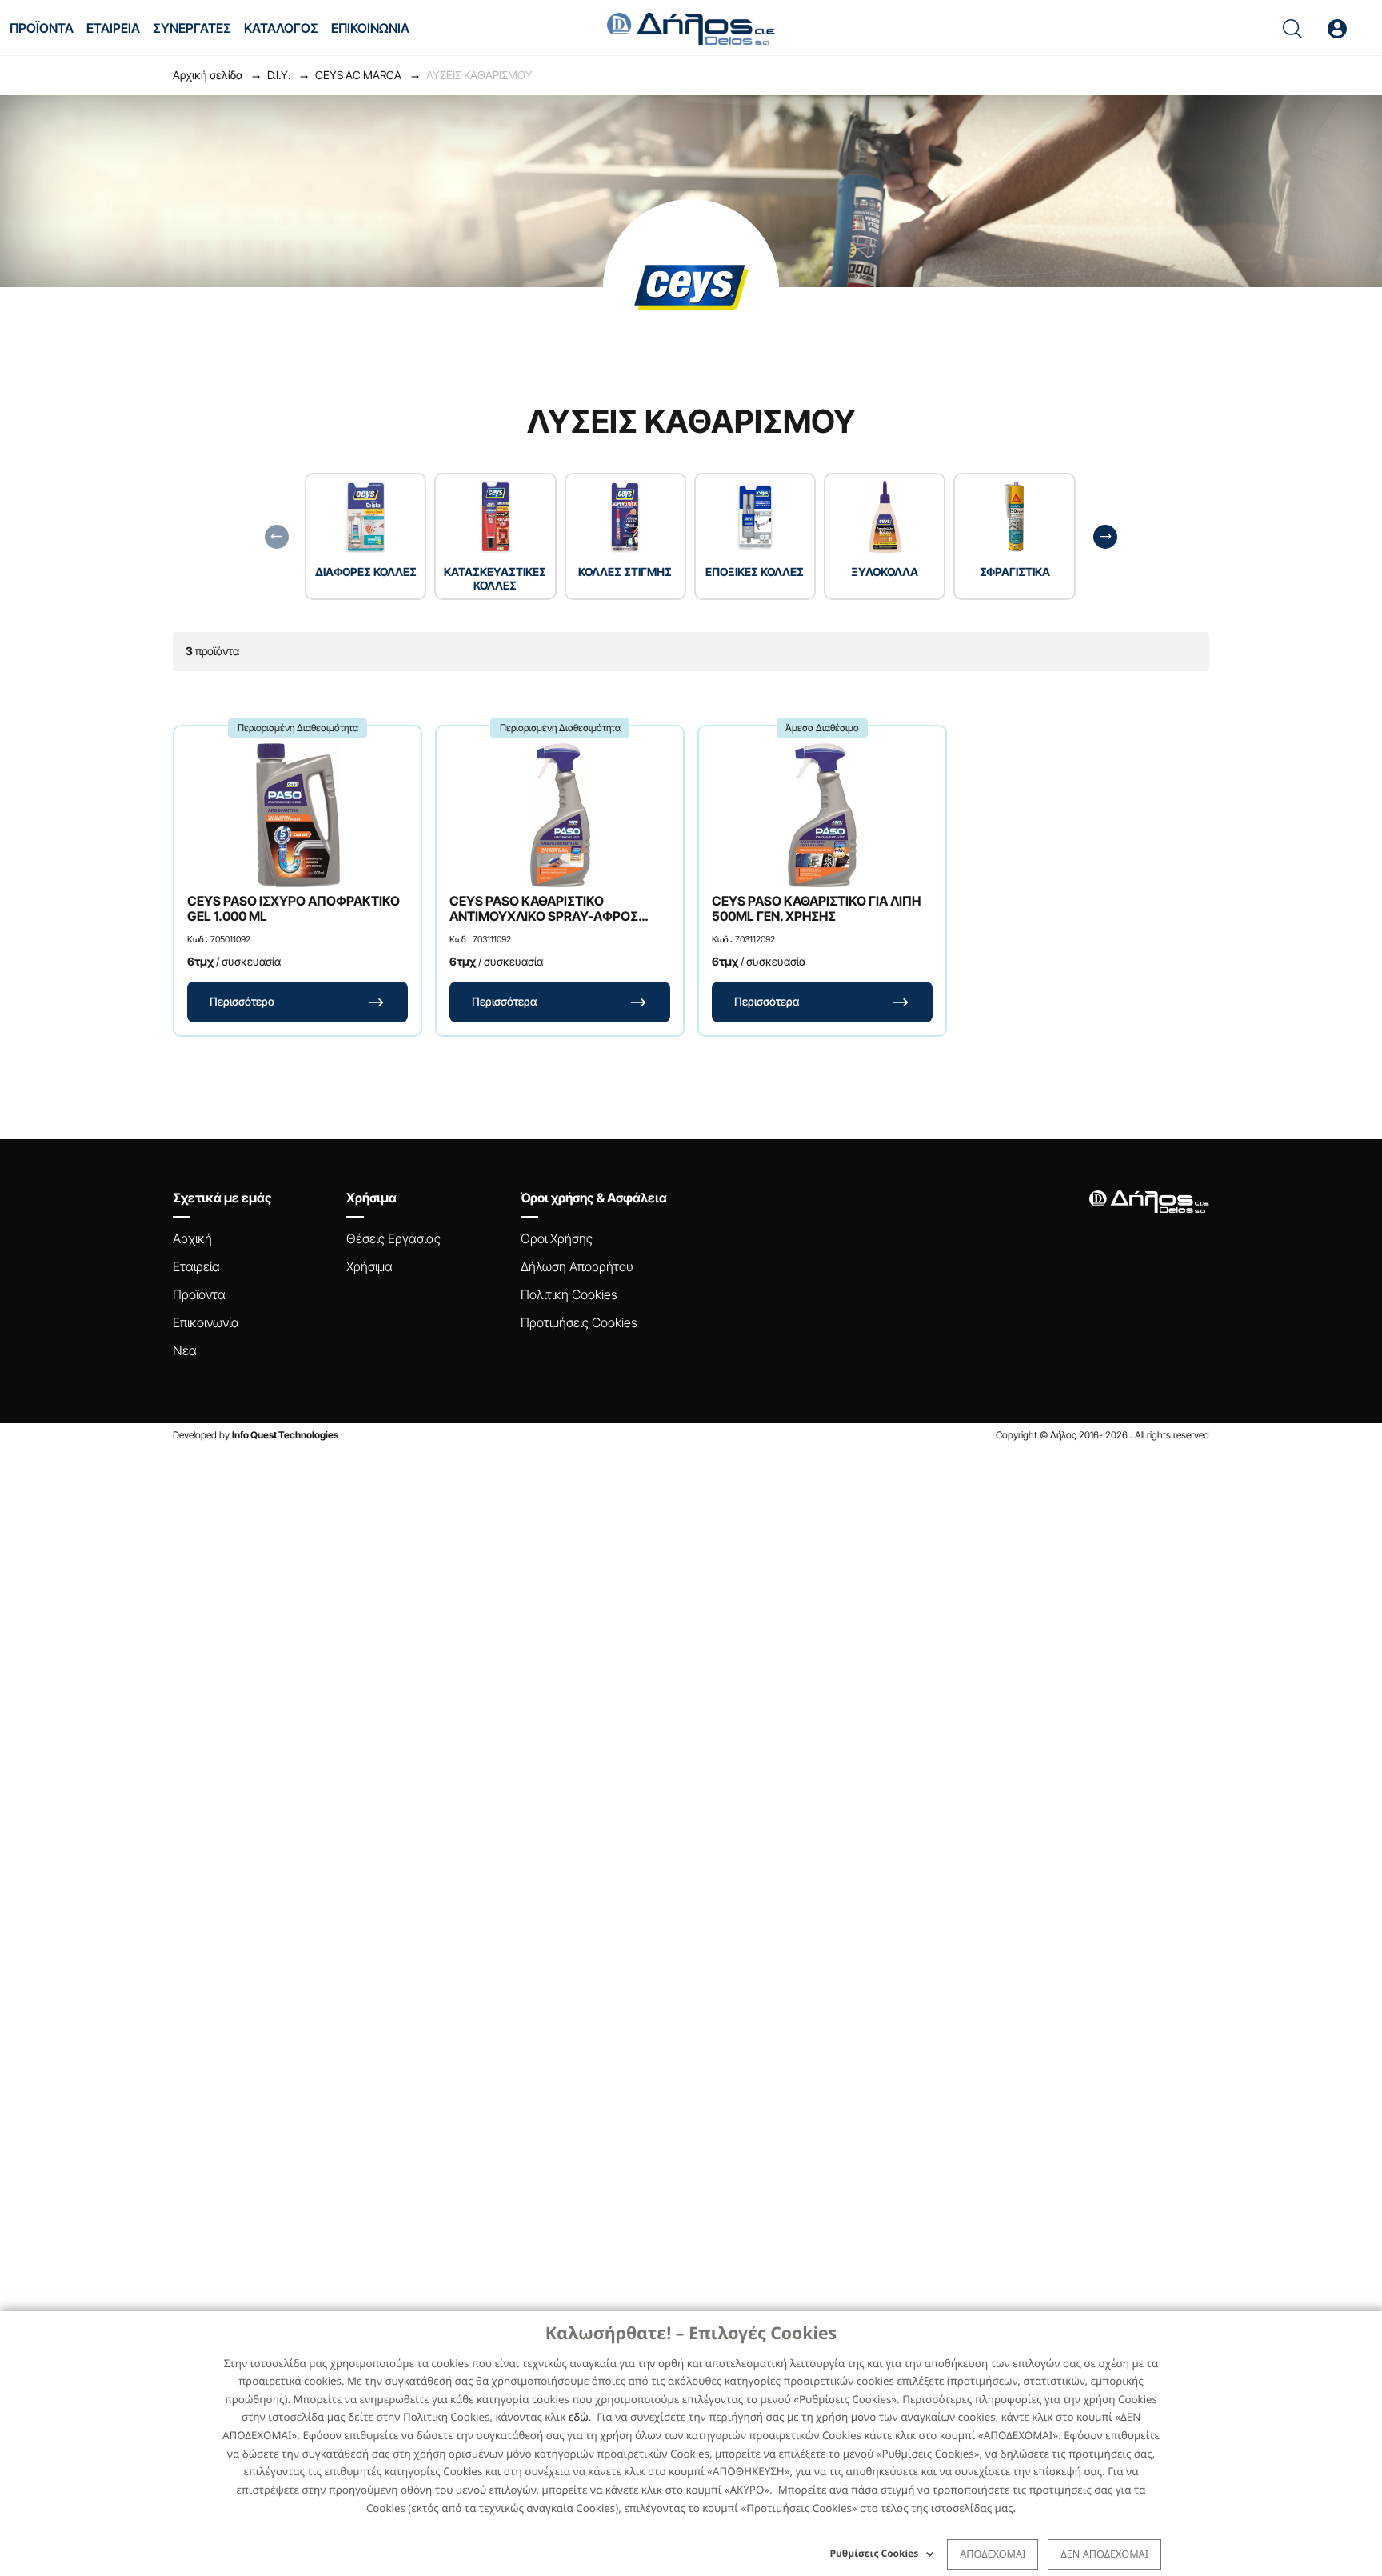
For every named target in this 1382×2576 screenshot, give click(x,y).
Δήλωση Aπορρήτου (577, 1266)
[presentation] (277, 537)
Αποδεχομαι (993, 2554)
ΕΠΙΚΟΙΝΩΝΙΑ (370, 28)
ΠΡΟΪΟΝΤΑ (42, 28)
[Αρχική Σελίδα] (691, 27)
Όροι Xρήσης (557, 1238)
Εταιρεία (196, 1266)
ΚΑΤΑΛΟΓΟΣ (281, 28)
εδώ (579, 2417)
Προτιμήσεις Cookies (579, 1322)
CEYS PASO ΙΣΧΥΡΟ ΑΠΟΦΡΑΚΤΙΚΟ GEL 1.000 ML (294, 909)
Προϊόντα (199, 1294)
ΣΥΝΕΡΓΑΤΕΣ (192, 28)
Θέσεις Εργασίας (393, 1238)
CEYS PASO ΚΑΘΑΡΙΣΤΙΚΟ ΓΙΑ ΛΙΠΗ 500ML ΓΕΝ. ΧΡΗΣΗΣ (816, 909)
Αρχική (192, 1238)
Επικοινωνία (206, 1322)
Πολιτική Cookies (569, 1294)
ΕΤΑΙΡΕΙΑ (113, 28)
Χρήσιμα (369, 1266)
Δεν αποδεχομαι (1104, 2554)
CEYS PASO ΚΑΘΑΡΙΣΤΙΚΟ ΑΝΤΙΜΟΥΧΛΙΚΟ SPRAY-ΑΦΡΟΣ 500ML (544, 909)
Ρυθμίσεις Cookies (875, 2553)
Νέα (185, 1350)
